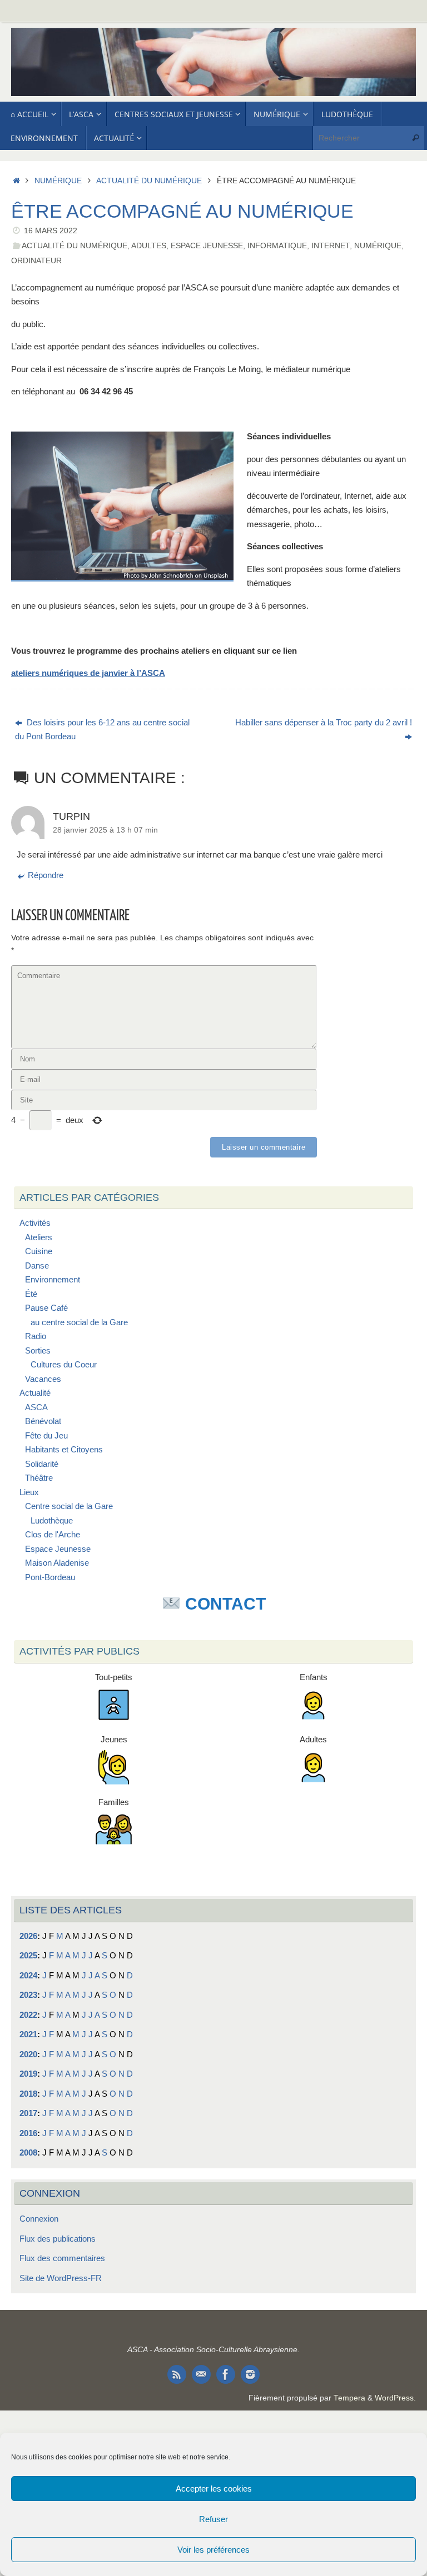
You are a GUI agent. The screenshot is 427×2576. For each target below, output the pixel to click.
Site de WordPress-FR (61, 2278)
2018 (28, 2094)
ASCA (36, 1407)
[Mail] (201, 2374)
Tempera (349, 2398)
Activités (35, 1223)
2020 (28, 2054)
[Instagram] (250, 2374)
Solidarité (42, 1464)
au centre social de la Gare (79, 1322)
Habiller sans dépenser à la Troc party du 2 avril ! (324, 722)
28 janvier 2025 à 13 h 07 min (105, 830)
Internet (331, 246)
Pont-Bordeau (50, 1577)
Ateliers (39, 1237)
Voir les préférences (213, 2550)
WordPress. (395, 2398)
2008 (28, 2152)
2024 (28, 1975)
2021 (28, 2034)
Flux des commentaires (62, 2258)
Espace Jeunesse (207, 246)
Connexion (39, 2219)
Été (31, 1294)
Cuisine (39, 1251)
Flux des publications (58, 2239)
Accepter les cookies (214, 2489)
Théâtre (39, 1478)
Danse (37, 1266)
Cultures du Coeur (64, 1364)
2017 (28, 2113)
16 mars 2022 (51, 231)
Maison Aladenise (57, 1563)
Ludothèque (52, 1520)
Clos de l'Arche (53, 1534)
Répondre (46, 875)
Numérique (58, 181)
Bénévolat (43, 1421)
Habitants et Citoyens (64, 1449)
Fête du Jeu (46, 1435)
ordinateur (36, 261)
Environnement (53, 1279)
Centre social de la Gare (69, 1506)
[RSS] (177, 2374)
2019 (28, 2074)
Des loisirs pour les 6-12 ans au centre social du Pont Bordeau (102, 730)
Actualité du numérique (149, 181)
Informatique (277, 246)
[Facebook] (226, 2374)
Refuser (213, 2519)
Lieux (29, 1492)
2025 (28, 1955)
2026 (28, 1936)
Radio (36, 1336)
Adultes (149, 246)
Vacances (43, 1379)
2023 (28, 1995)
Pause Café (46, 1308)
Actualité (35, 1393)
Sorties (38, 1350)
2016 (28, 2133)
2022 (28, 2015)
